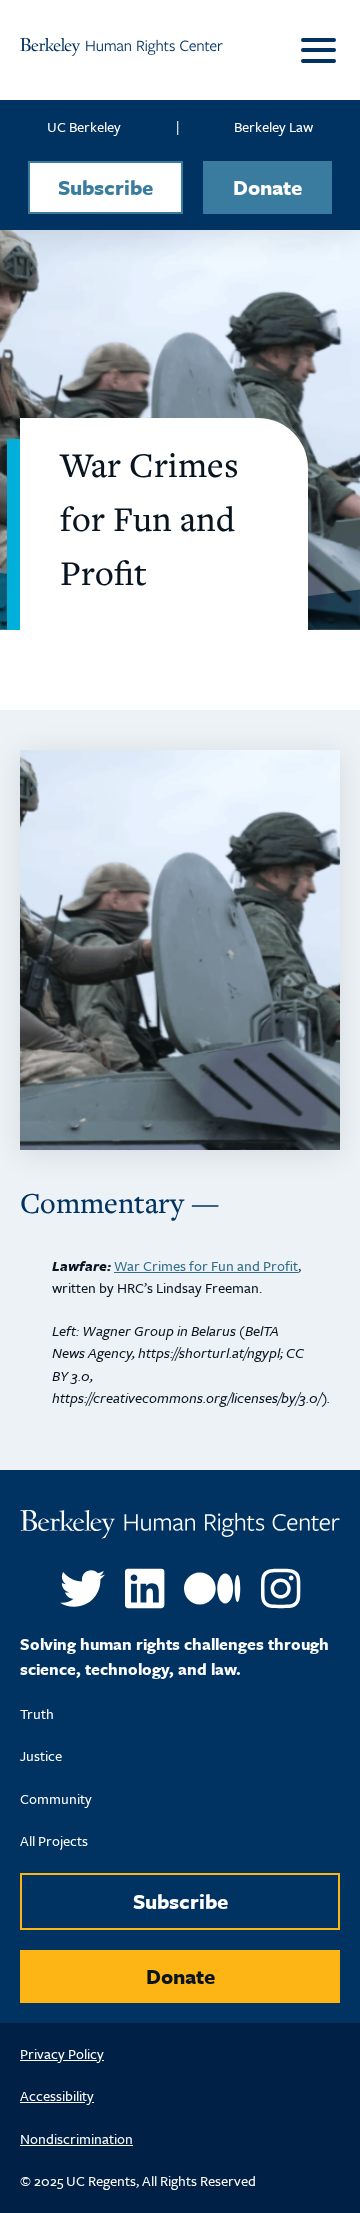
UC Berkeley (84, 126)
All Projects (54, 1840)
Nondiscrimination (76, 2138)
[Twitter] (82, 1589)
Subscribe (105, 187)
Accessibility (57, 2095)
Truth (37, 1713)
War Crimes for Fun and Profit (206, 1265)
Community (56, 1798)
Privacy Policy (62, 2053)
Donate (267, 187)
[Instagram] (280, 1589)
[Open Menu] (315, 50)
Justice (41, 1755)
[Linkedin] (144, 1589)
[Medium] (212, 1589)
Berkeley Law (273, 126)
